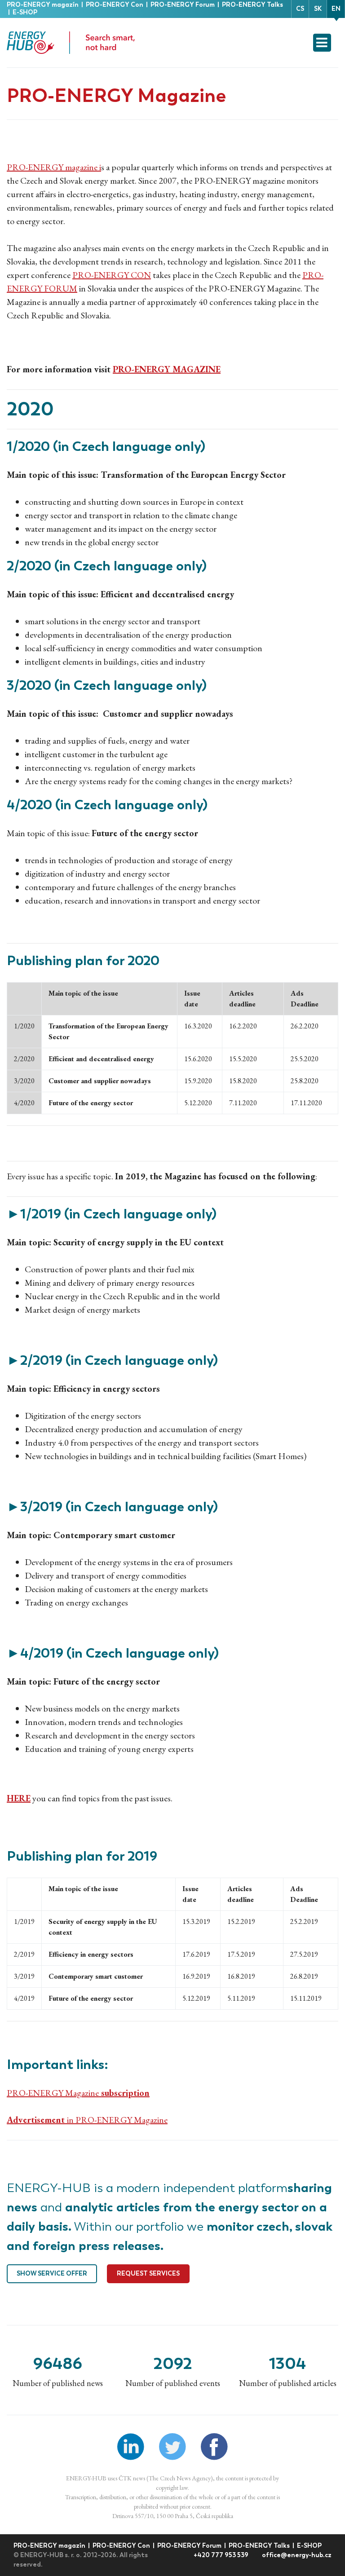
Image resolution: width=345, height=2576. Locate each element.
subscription (124, 2093)
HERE (19, 1798)
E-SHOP (25, 12)
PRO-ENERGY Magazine (53, 2093)
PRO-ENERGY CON (112, 275)
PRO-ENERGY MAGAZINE (167, 369)
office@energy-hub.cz (297, 2555)
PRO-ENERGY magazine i (54, 167)
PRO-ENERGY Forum (183, 5)
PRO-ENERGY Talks (252, 5)
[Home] (74, 43)
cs (300, 9)
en (336, 9)
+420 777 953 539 (222, 2555)
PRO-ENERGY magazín (43, 5)
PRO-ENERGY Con (115, 5)
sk (318, 9)
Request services (148, 2274)
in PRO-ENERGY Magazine (87, 2120)
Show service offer (52, 2274)
